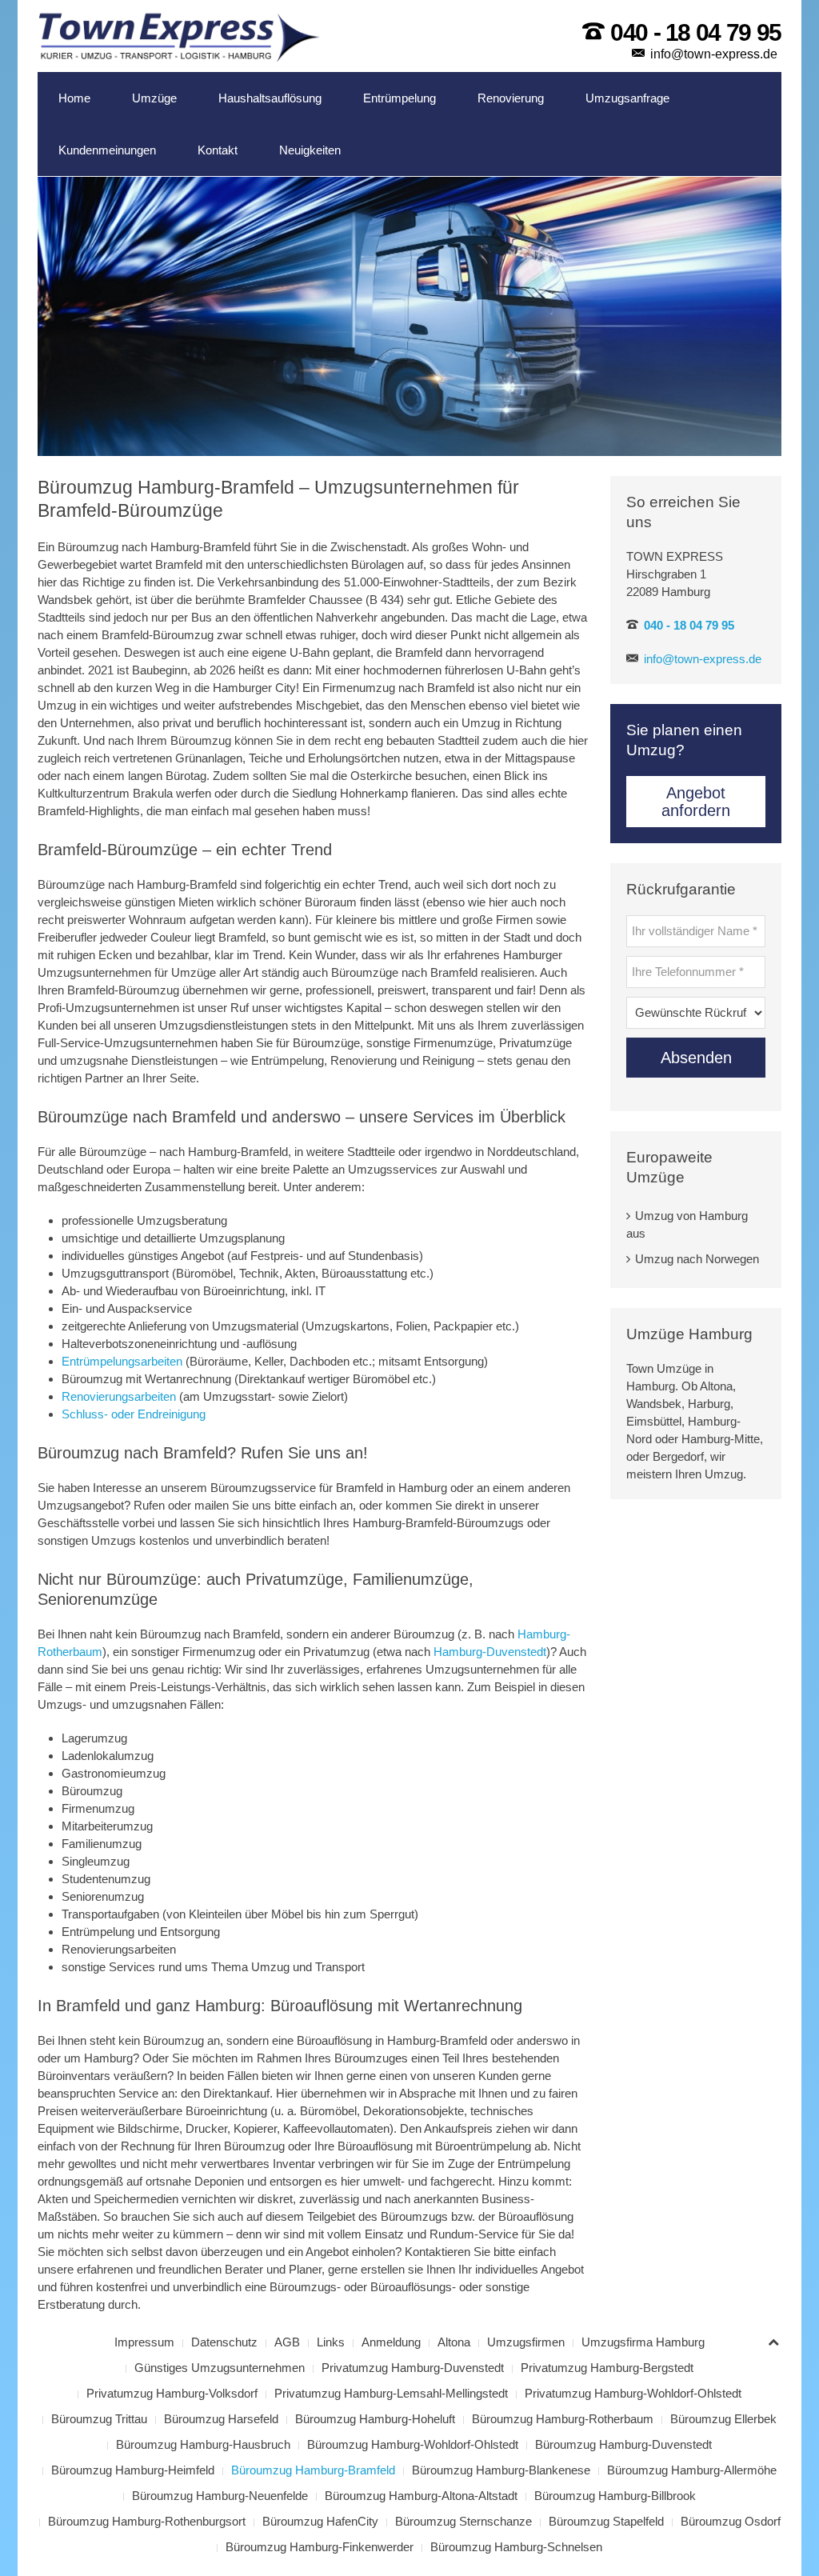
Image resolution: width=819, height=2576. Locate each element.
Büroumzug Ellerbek (723, 2419)
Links (331, 2342)
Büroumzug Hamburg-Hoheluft (375, 2419)
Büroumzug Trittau (99, 2419)
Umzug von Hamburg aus (687, 1224)
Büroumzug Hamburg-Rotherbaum (563, 2419)
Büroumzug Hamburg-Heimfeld (133, 2470)
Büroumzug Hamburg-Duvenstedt (623, 2444)
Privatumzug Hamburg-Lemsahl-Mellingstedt (391, 2393)
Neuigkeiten (310, 150)
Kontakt (218, 150)
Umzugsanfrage (627, 98)
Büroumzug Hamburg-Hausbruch (203, 2444)
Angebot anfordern (696, 802)
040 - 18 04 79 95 (696, 32)
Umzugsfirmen (526, 2342)
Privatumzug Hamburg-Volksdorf (172, 2393)
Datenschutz (224, 2342)
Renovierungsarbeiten (119, 1396)
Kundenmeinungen (107, 150)
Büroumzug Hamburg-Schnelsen (516, 2547)
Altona (454, 2342)
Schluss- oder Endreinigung (134, 1414)
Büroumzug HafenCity (320, 2521)
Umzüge (154, 98)
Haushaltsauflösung (270, 98)
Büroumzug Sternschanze (463, 2521)
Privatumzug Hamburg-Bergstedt (607, 2368)
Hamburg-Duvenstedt (490, 1652)
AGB (287, 2342)
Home (74, 98)
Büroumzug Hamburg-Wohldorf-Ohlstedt (413, 2444)
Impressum (144, 2342)
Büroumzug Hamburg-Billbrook (615, 2496)
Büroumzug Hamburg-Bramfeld (313, 2470)
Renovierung (511, 98)
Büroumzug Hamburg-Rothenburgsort (147, 2521)
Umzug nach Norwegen (697, 1259)
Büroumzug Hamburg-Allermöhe (692, 2470)
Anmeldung (391, 2342)
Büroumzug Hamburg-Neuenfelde (220, 2496)
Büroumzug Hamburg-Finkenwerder (320, 2547)
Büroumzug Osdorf (731, 2521)
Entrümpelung (400, 98)
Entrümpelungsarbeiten (122, 1361)
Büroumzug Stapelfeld (606, 2521)
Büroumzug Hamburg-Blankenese (501, 2470)
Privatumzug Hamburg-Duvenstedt (413, 2368)
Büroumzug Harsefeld (221, 2419)
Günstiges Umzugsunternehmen (220, 2368)
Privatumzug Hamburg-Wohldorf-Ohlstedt (633, 2393)
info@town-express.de (714, 54)
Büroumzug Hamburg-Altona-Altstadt (421, 2496)
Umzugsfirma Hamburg (643, 2342)
